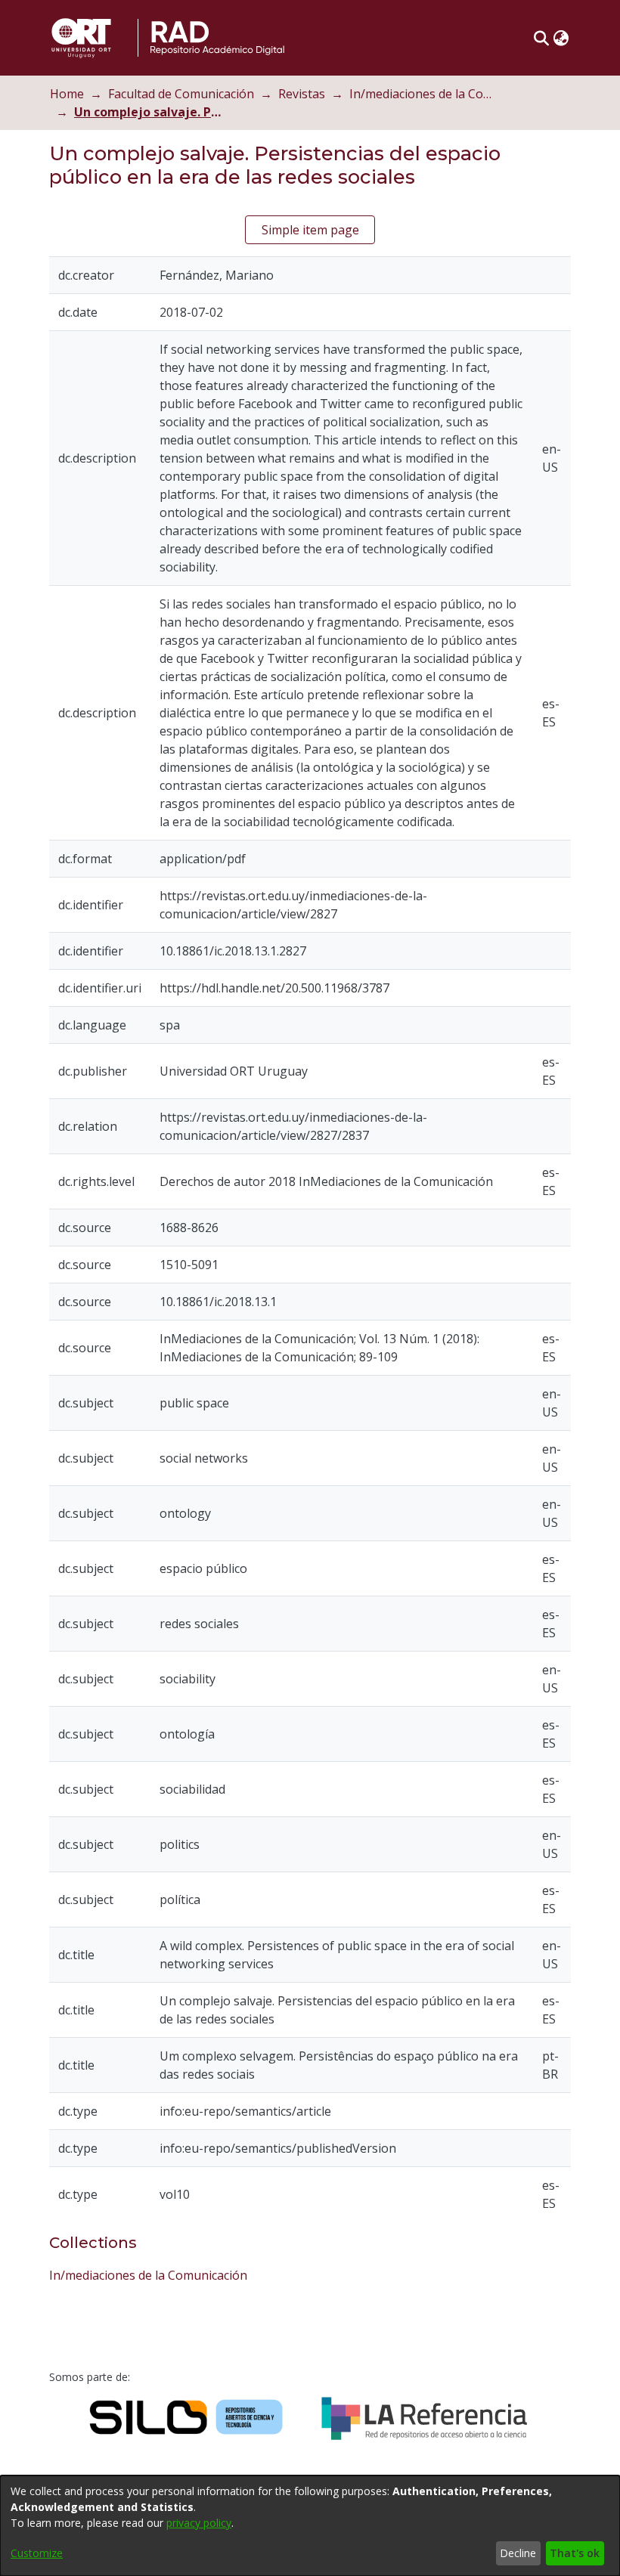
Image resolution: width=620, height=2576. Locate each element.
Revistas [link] (302, 94)
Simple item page (310, 230)
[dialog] (310, 2526)
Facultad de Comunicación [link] (181, 94)
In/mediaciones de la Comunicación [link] (425, 94)
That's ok (575, 2553)
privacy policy (199, 2523)
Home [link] (67, 94)
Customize (37, 2553)
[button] (541, 38)
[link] (148, 2275)
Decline (518, 2553)
